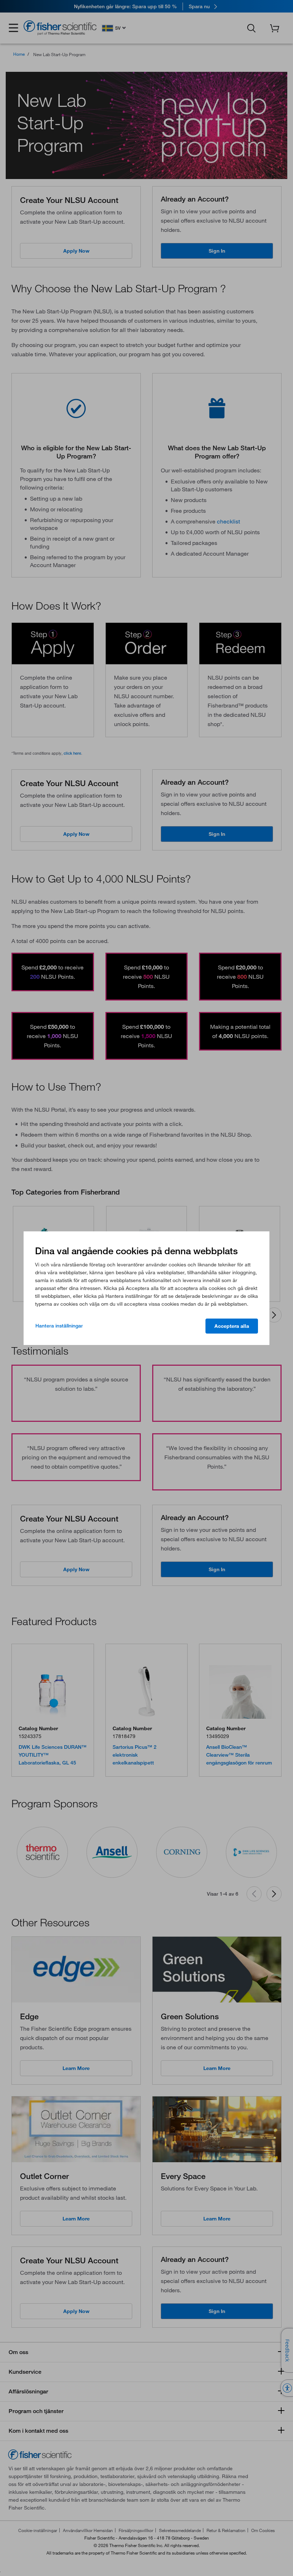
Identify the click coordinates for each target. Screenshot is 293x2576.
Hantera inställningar (59, 1326)
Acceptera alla (232, 1326)
